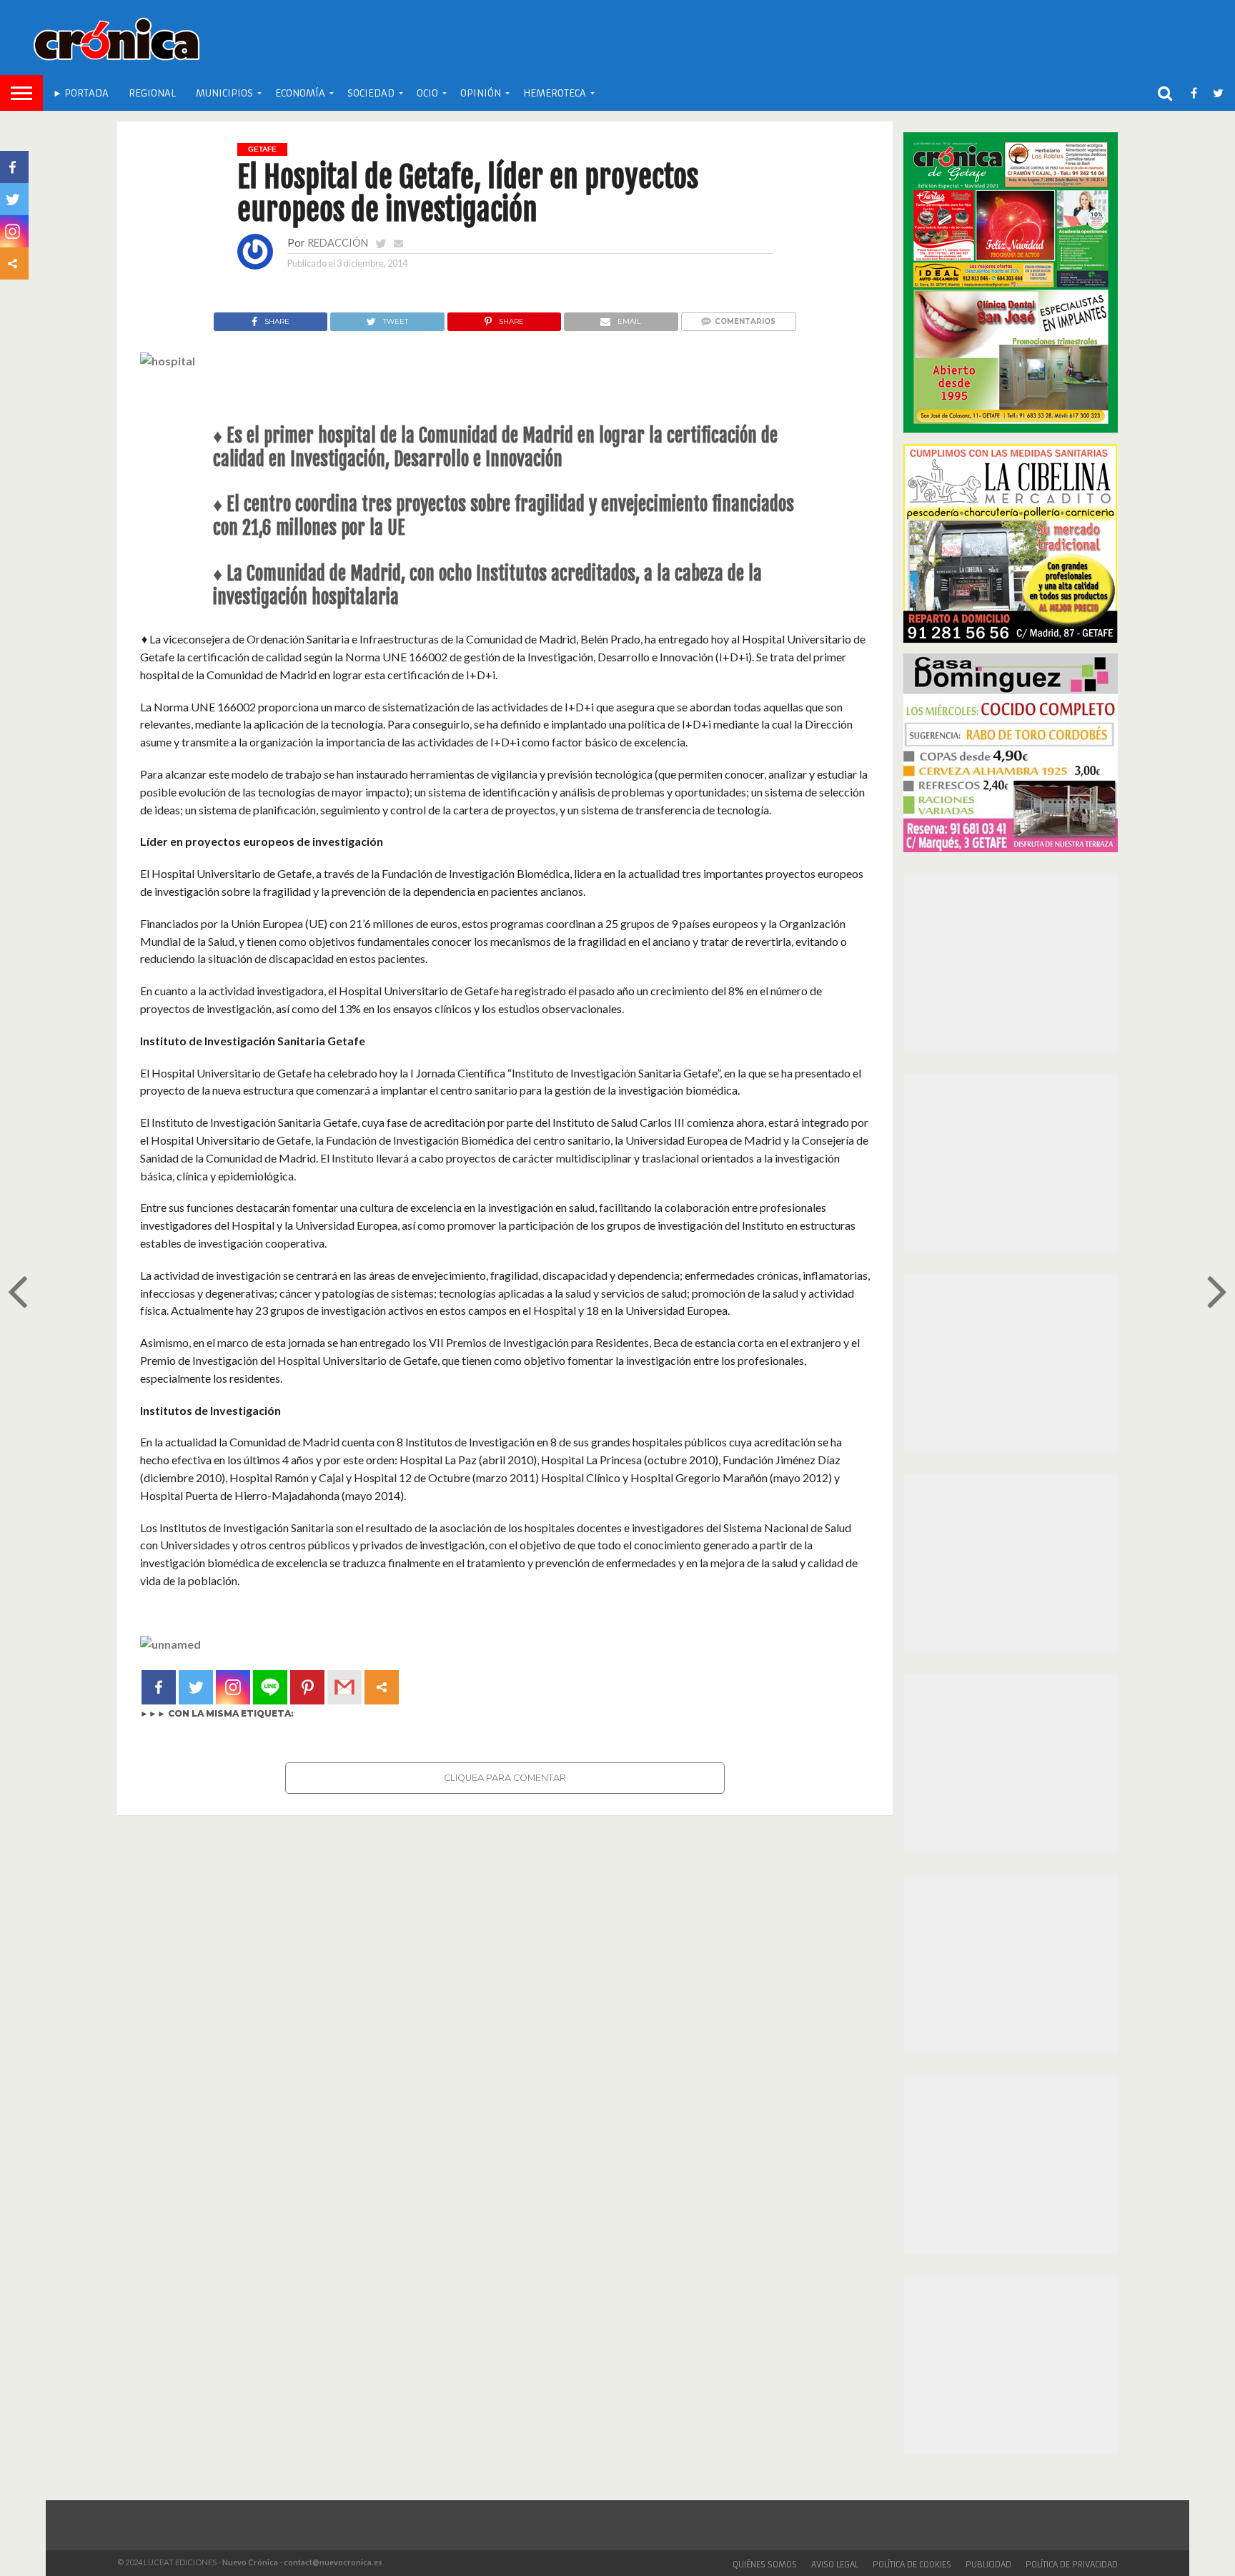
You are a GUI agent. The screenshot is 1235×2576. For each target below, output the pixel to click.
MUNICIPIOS (224, 93)
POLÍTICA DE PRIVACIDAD (1072, 2565)
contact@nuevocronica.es (333, 2562)
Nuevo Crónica (250, 2562)
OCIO (427, 93)
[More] (382, 1687)
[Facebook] (159, 1687)
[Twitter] (196, 1687)
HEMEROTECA (555, 93)
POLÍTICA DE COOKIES (912, 2565)
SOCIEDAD (371, 93)
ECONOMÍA (300, 93)
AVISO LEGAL (835, 2565)
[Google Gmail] (344, 1687)
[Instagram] (233, 1687)
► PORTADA (81, 93)
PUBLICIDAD (988, 2565)
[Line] (270, 1687)
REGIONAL (152, 93)
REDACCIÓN (338, 243)
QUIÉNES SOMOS (765, 2565)
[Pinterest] (307, 1687)
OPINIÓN (481, 93)
